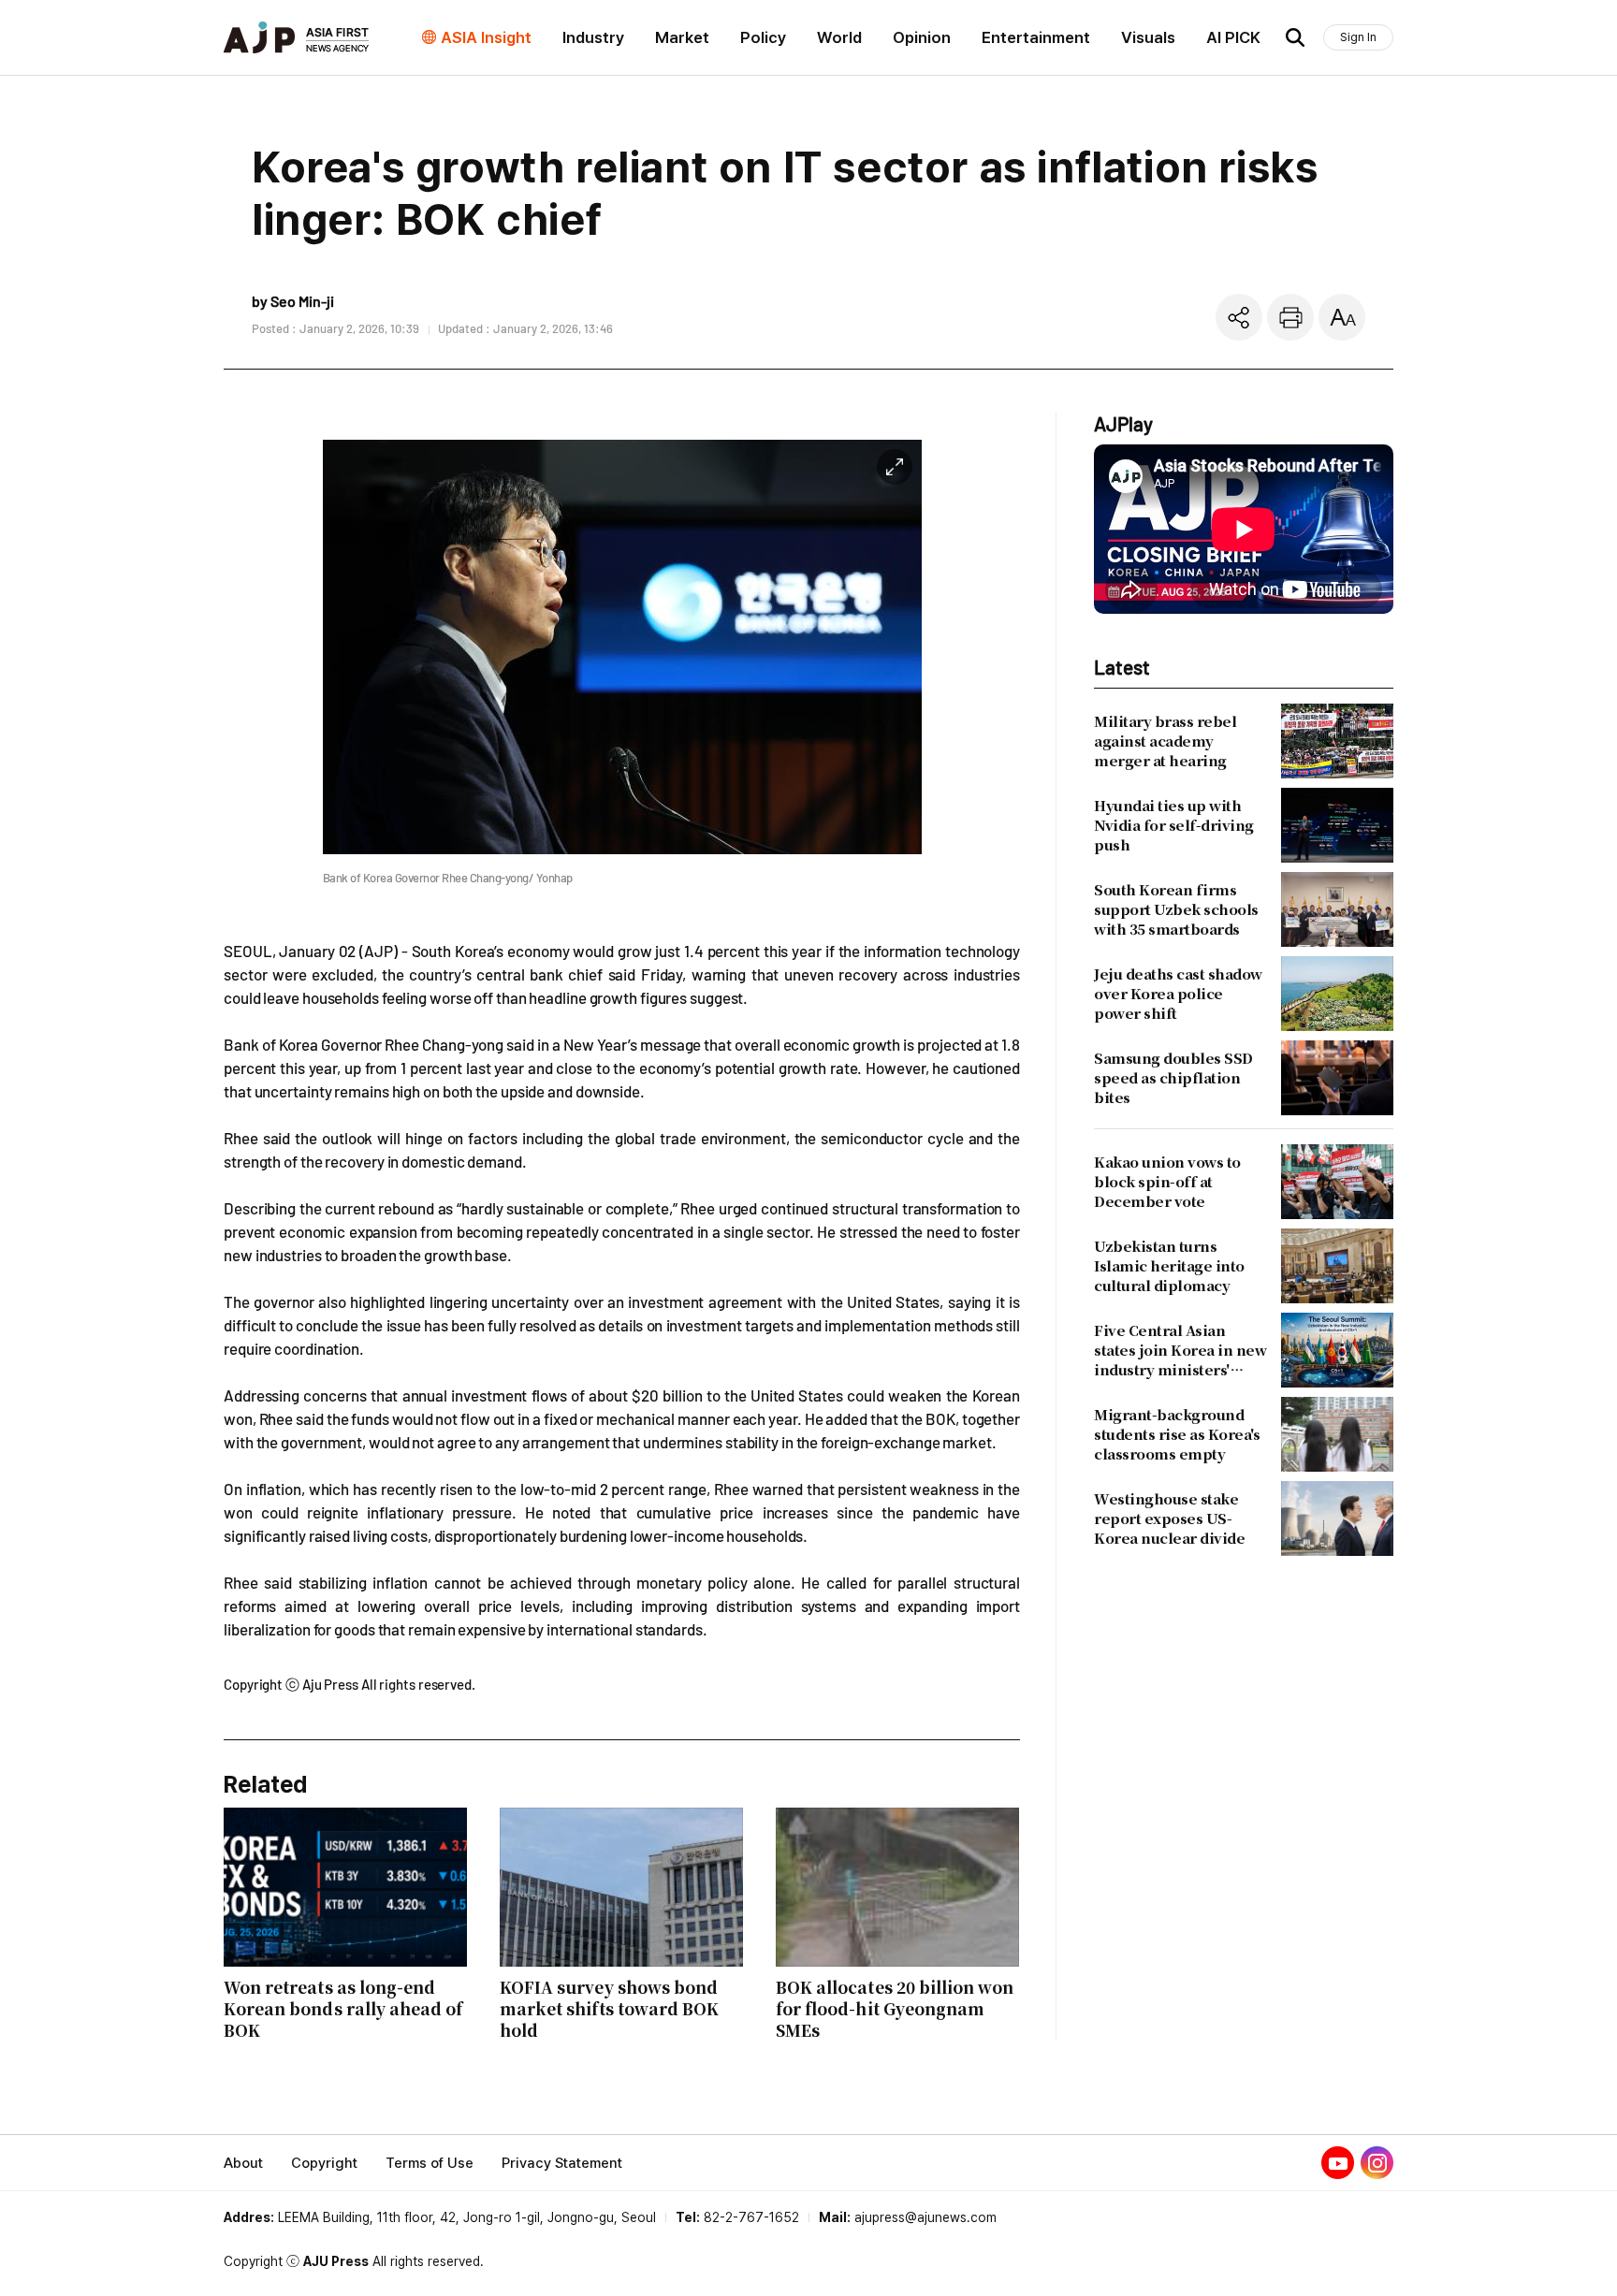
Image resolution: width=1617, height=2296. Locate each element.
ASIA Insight (486, 37)
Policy (763, 37)
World (839, 37)
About (243, 2163)
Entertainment (1036, 37)
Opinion (922, 37)
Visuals (1148, 37)
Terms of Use (430, 2163)
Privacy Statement (562, 2163)
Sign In (1358, 37)
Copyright (324, 2163)
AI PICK (1233, 37)
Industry (593, 37)
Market (682, 37)
